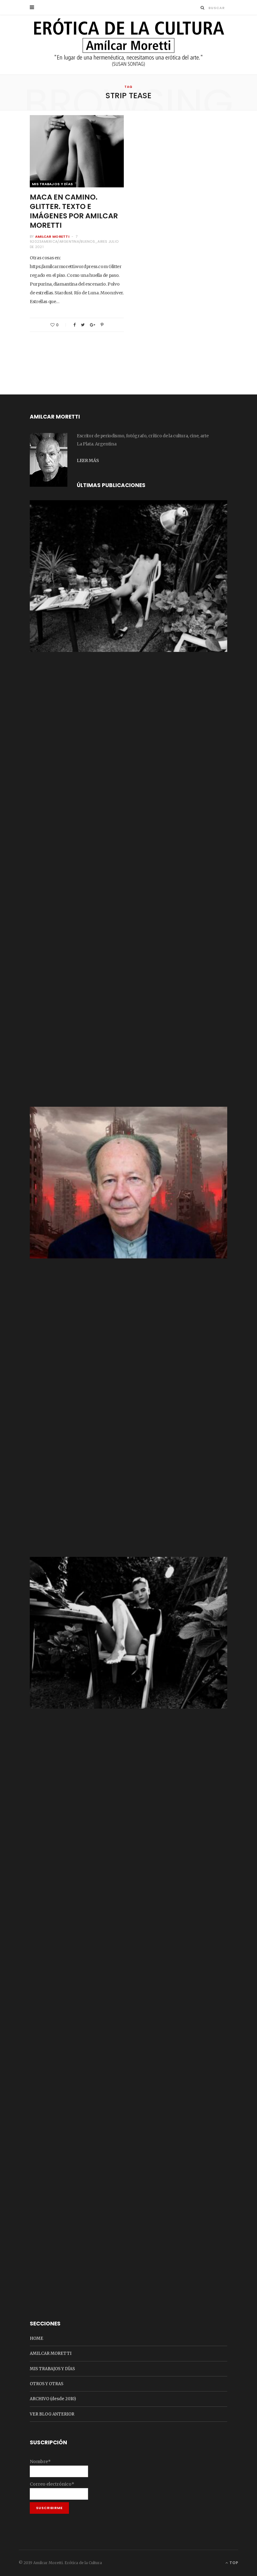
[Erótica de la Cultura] (128, 45)
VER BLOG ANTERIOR (52, 2414)
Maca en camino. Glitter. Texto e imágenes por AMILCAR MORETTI (74, 211)
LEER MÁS (88, 460)
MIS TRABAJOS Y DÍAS (52, 184)
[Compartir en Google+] (93, 325)
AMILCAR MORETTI (51, 2353)
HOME (37, 2338)
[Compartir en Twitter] (83, 325)
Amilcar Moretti (52, 236)
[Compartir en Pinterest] (102, 325)
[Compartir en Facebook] (74, 325)
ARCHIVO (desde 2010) (53, 2399)
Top (233, 2563)
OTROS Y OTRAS (47, 2384)
